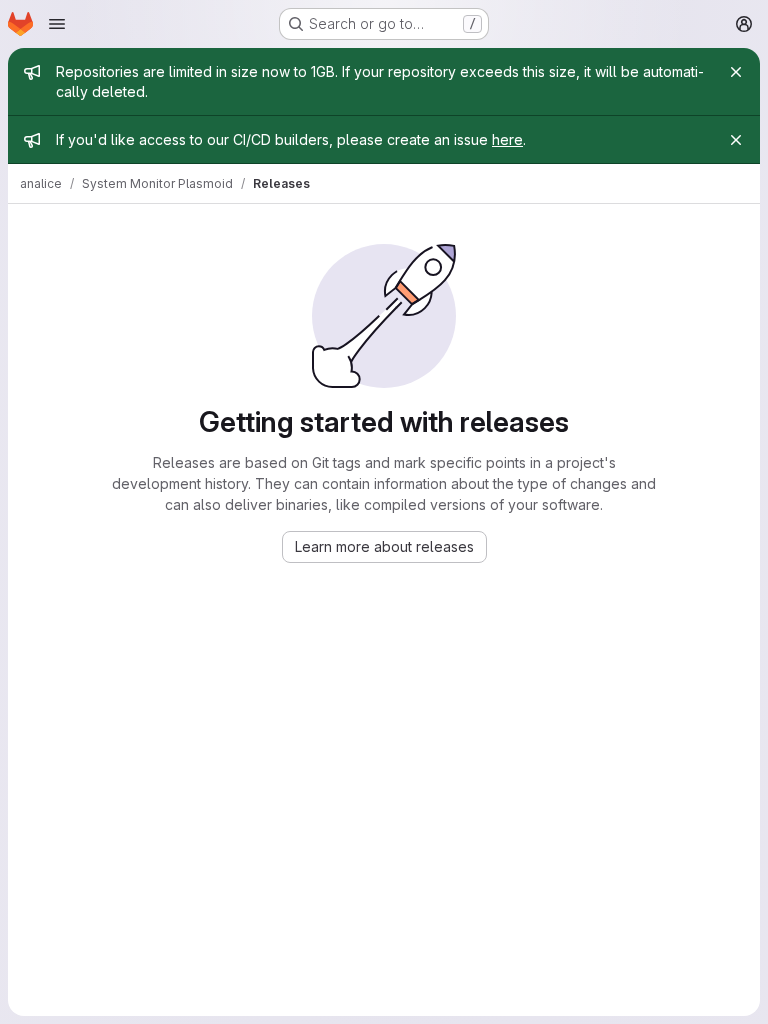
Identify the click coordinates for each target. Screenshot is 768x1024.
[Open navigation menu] (57, 24)
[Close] (736, 72)
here (507, 139)
